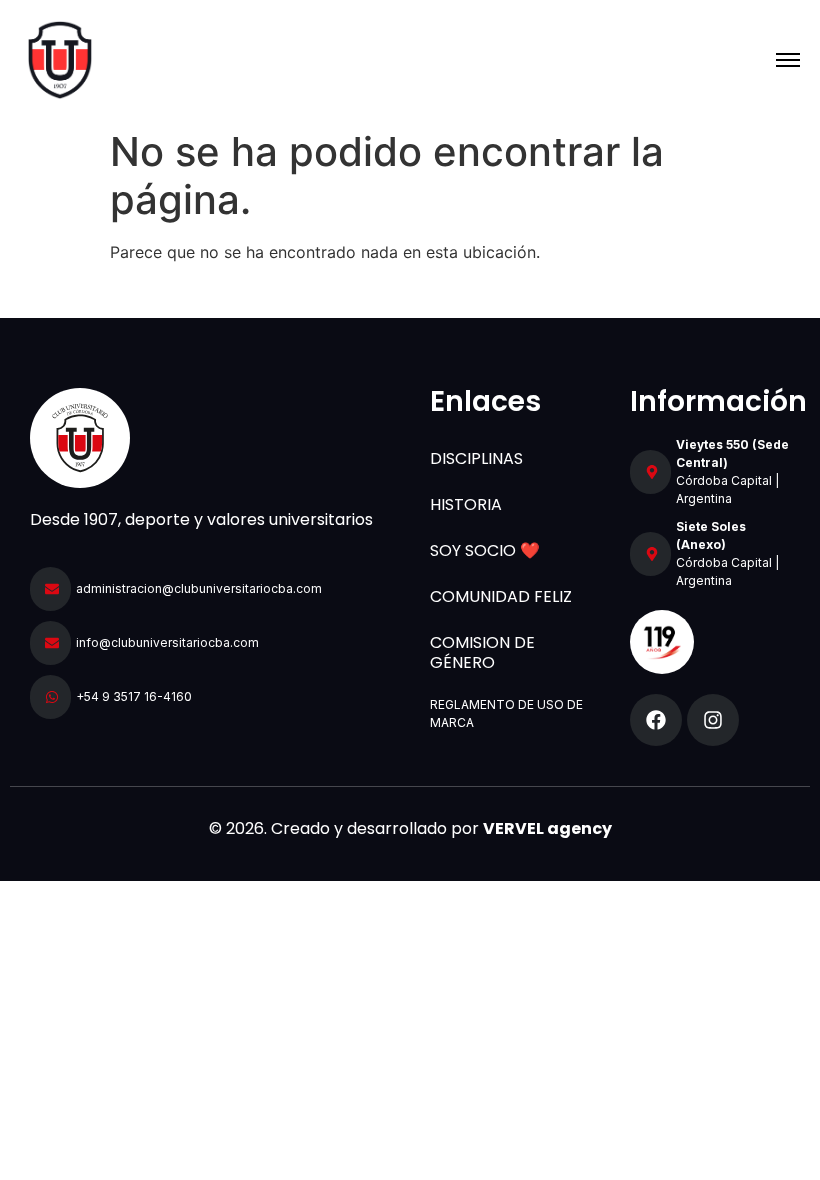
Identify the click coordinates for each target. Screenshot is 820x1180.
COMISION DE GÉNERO (482, 652)
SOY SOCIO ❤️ (485, 550)
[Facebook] (656, 720)
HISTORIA (466, 504)
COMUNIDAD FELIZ (501, 596)
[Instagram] (713, 720)
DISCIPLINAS (476, 458)
